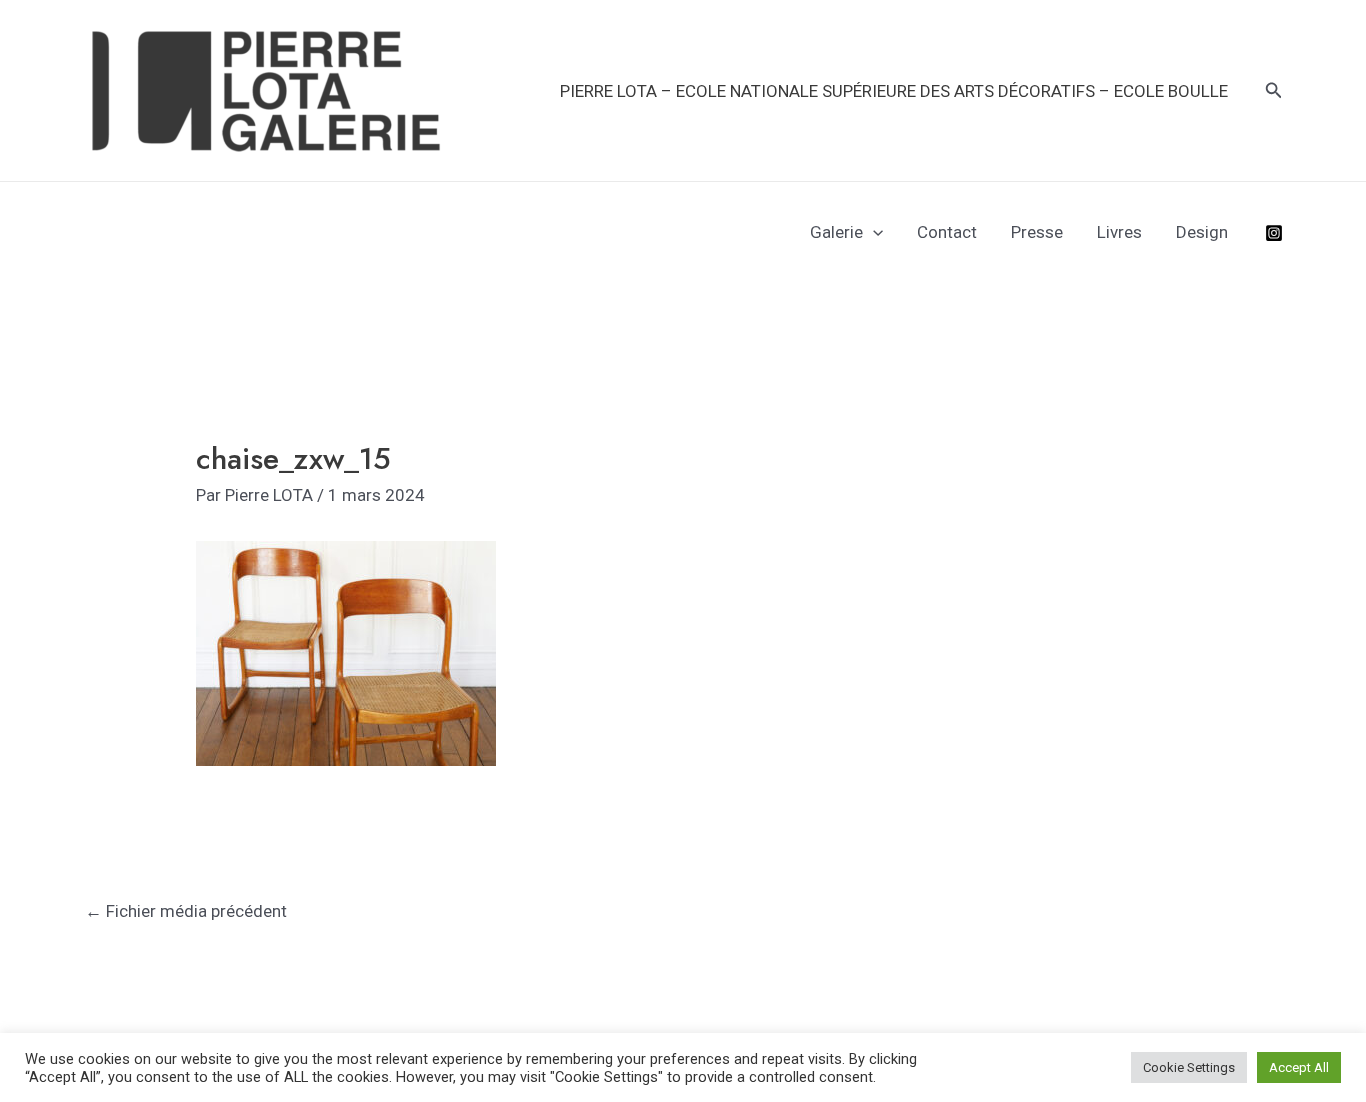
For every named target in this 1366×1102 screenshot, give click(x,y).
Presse (1037, 232)
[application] (873, 232)
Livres (1119, 232)
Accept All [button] (1299, 1067)
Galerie (836, 232)
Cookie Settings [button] (1189, 1067)
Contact (947, 232)
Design (1202, 232)
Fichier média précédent (186, 911)
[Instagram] (1274, 233)
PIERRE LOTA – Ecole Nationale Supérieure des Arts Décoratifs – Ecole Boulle (894, 91)
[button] (1274, 90)
